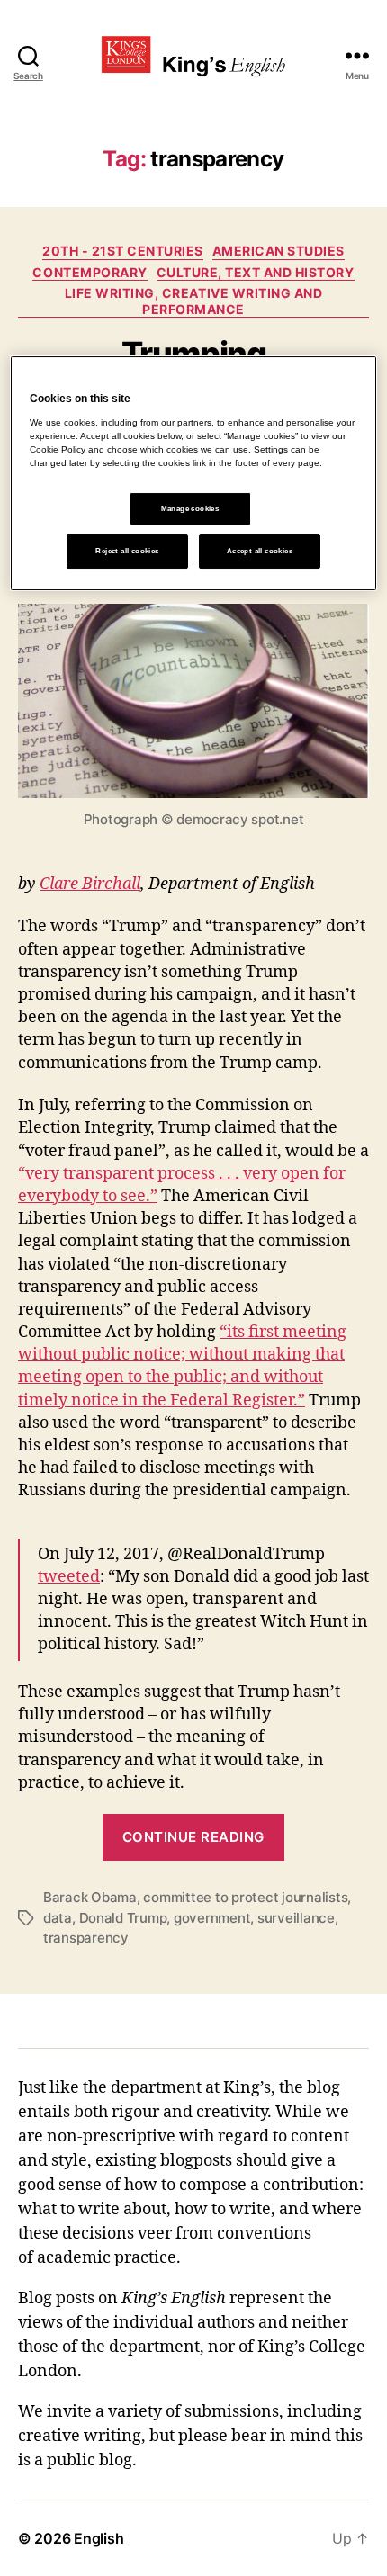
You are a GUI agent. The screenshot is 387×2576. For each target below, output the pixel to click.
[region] (194, 473)
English (99, 2538)
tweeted (69, 1577)
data (58, 1918)
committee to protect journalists (245, 1897)
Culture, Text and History (256, 272)
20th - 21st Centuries (123, 251)
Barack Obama (90, 1897)
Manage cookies (190, 509)
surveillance (296, 1918)
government (212, 1918)
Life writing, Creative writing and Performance (193, 301)
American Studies (279, 251)
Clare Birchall (90, 884)
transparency (86, 1938)
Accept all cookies (260, 551)
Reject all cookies (127, 551)
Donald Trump (123, 1918)
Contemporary (90, 272)
